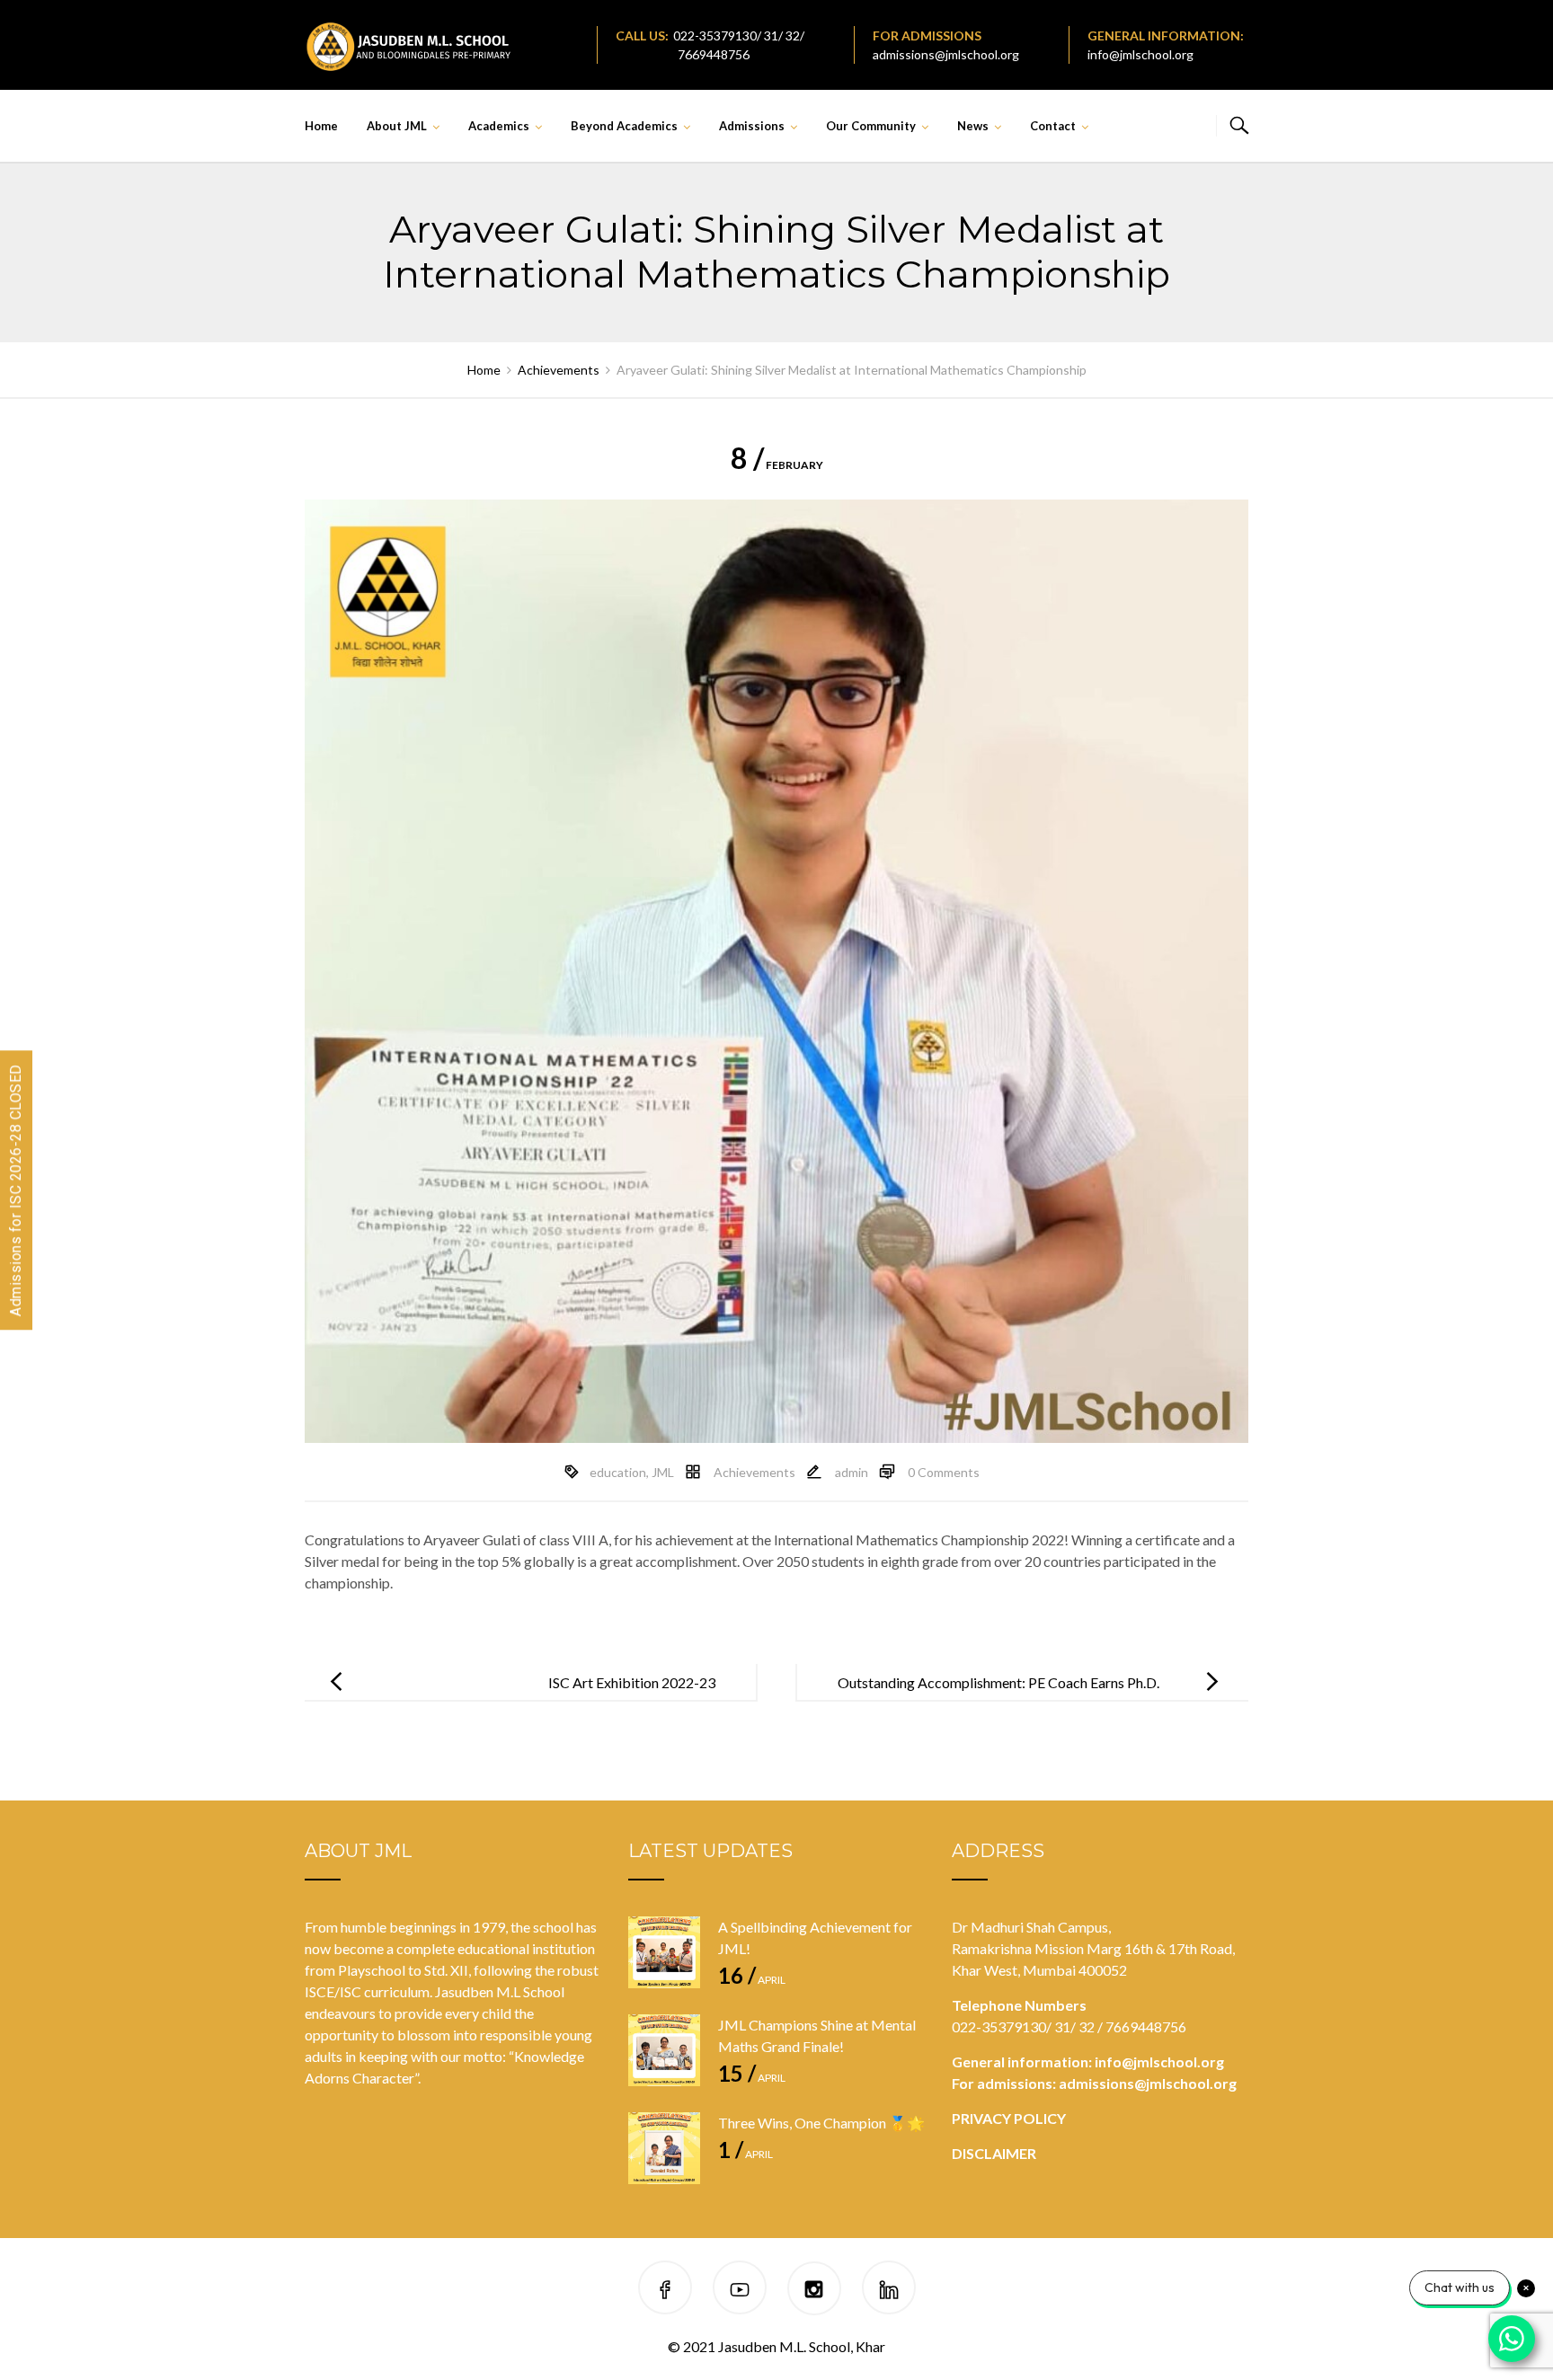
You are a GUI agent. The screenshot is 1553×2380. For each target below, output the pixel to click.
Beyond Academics (624, 126)
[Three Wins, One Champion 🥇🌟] (664, 2148)
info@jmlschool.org (1140, 54)
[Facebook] (665, 2291)
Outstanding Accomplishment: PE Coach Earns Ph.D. (998, 1682)
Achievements (754, 1472)
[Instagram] (814, 2291)
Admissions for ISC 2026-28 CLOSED (16, 1190)
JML (663, 1472)
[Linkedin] (889, 2291)
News (973, 126)
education (618, 1472)
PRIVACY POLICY (1009, 2118)
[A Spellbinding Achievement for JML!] (664, 1952)
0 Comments (944, 1472)
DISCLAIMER (994, 2153)
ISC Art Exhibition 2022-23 (632, 1682)
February (777, 465)
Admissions (752, 126)
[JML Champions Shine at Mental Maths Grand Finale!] (664, 2050)
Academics (499, 126)
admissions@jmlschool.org (946, 54)
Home (321, 126)
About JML (397, 126)
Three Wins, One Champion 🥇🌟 (821, 2123)
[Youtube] (740, 2291)
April (752, 1980)
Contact (1053, 126)
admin (852, 1472)
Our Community (871, 126)
